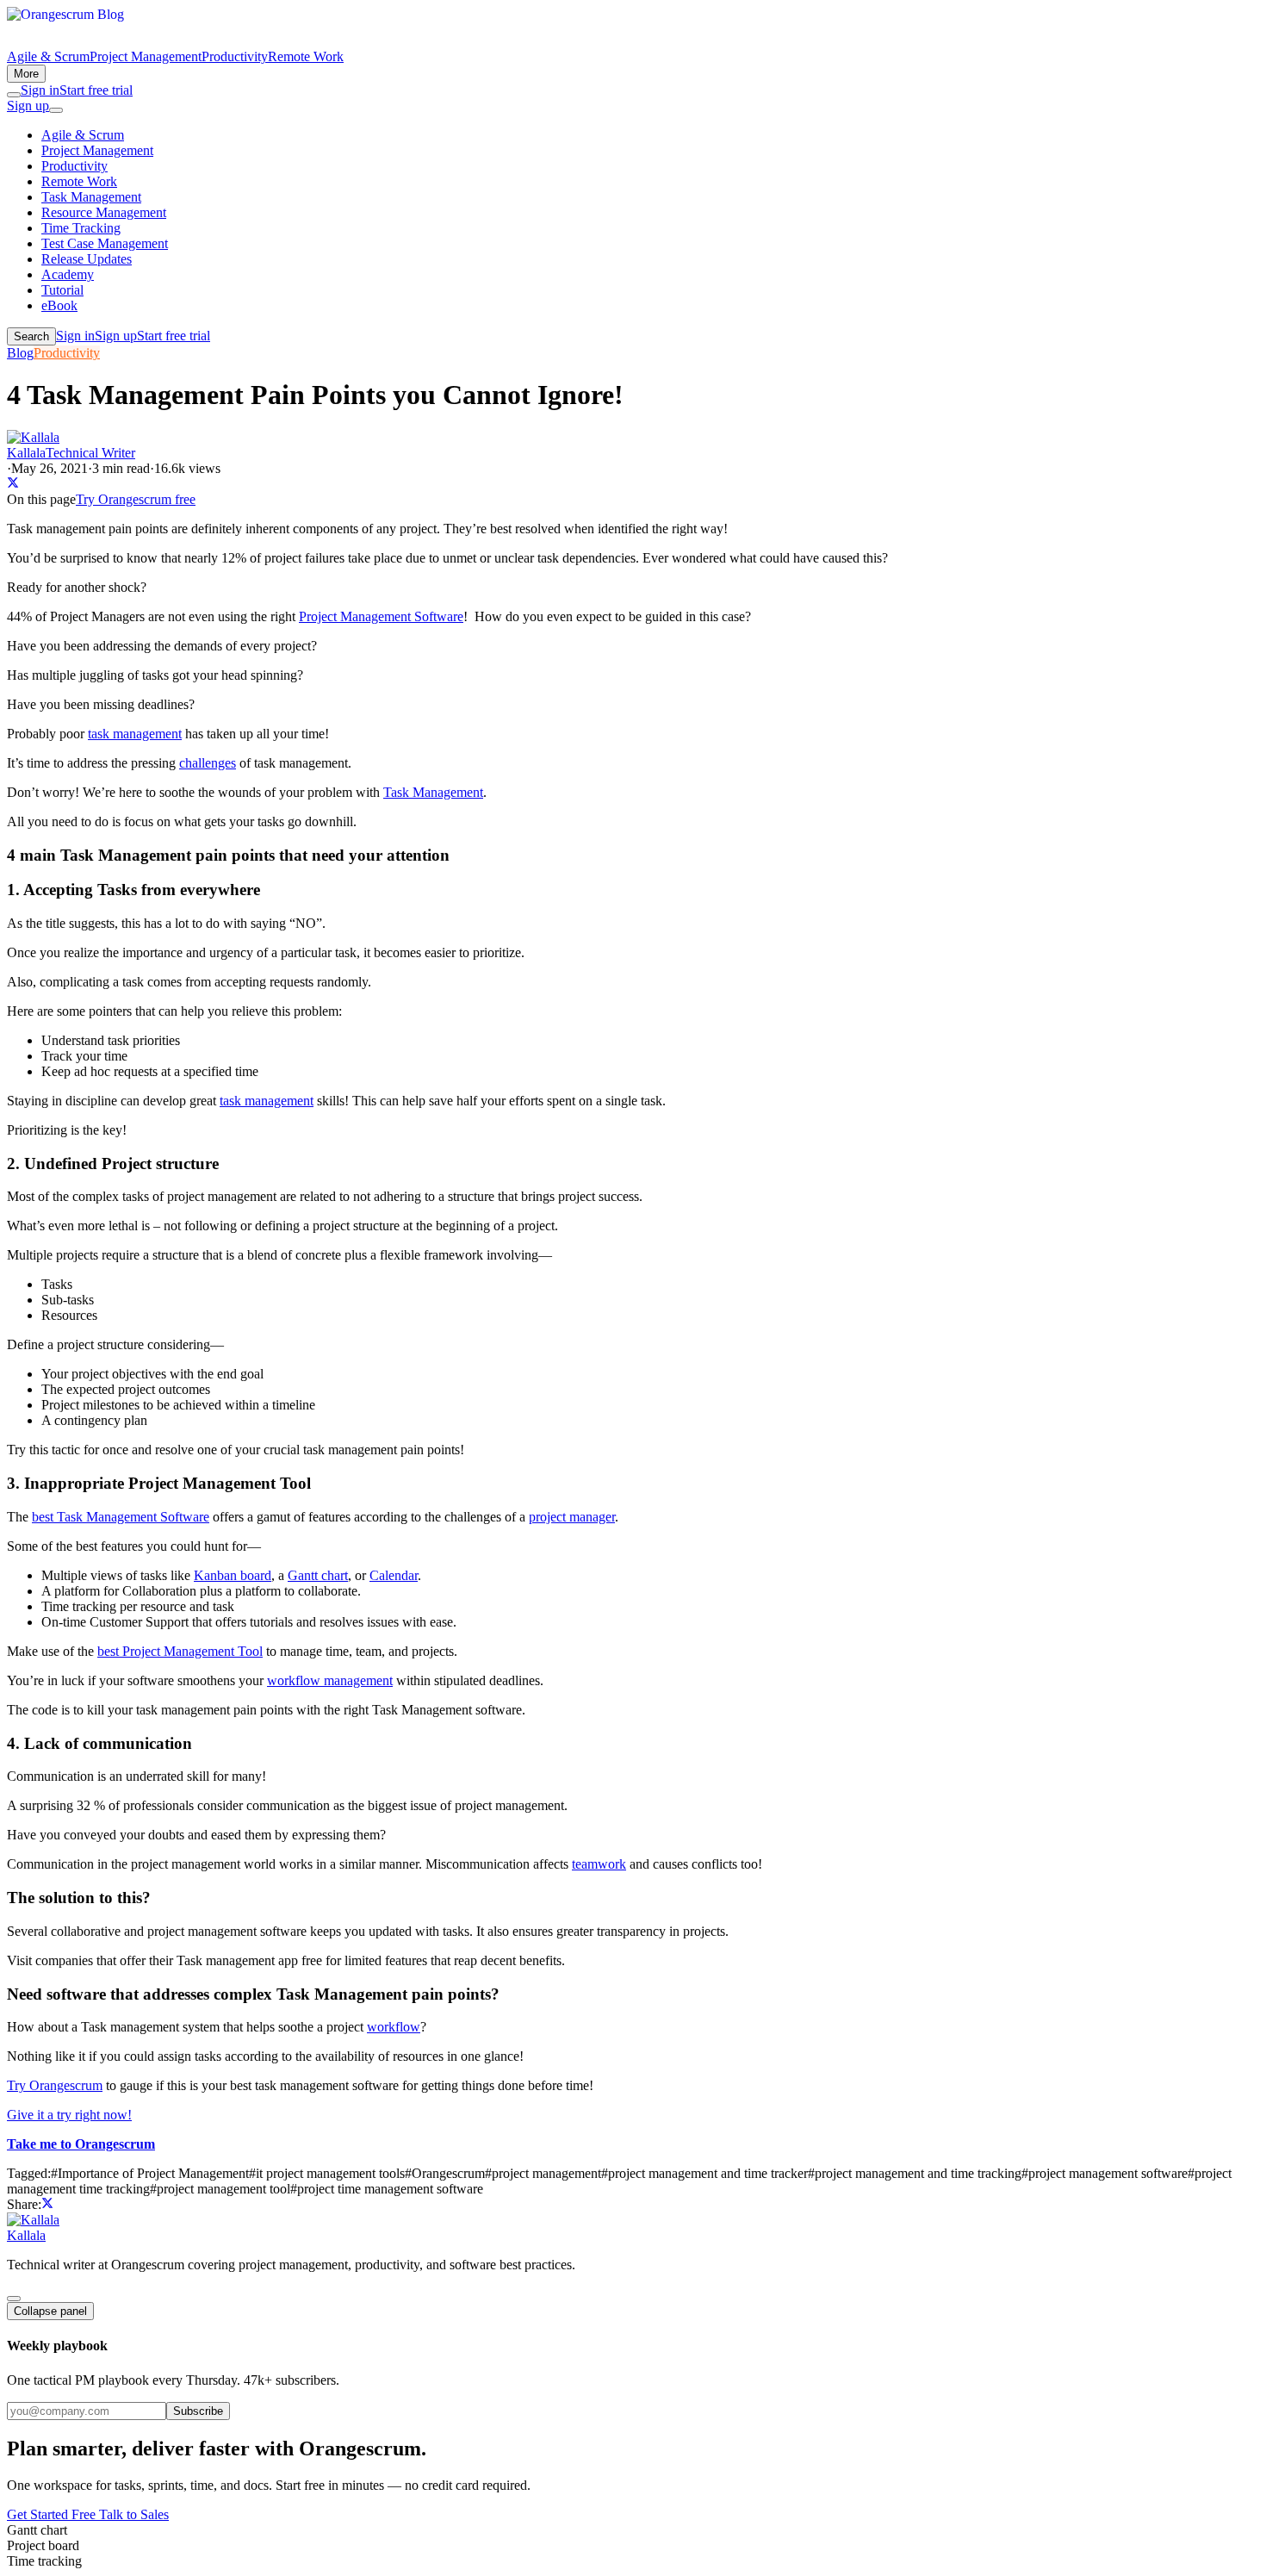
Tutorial (62, 290)
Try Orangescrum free (136, 499)
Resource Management (104, 212)
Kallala (26, 2235)
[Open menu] (56, 110)
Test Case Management (105, 243)
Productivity (235, 56)
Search (31, 336)
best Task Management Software (121, 1517)
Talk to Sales (134, 2514)
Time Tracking (81, 228)
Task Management (91, 197)
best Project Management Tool (180, 1651)
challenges (208, 763)
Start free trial (96, 90)
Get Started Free (53, 2514)
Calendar (394, 1575)
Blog (20, 353)
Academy (68, 274)
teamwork (599, 1864)
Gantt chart (318, 1575)
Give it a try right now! (69, 2115)
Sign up (28, 106)
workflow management (330, 1680)
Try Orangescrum (55, 2085)
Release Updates (87, 259)
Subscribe (198, 2411)
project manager (572, 1517)
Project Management (146, 56)
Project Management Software (381, 616)
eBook (59, 305)
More (26, 74)
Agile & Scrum (48, 56)
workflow (394, 2027)
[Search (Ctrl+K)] (14, 95)
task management (135, 734)
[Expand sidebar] (14, 2299)
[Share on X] (13, 484)
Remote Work (306, 56)
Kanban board (233, 1575)
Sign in (40, 90)
